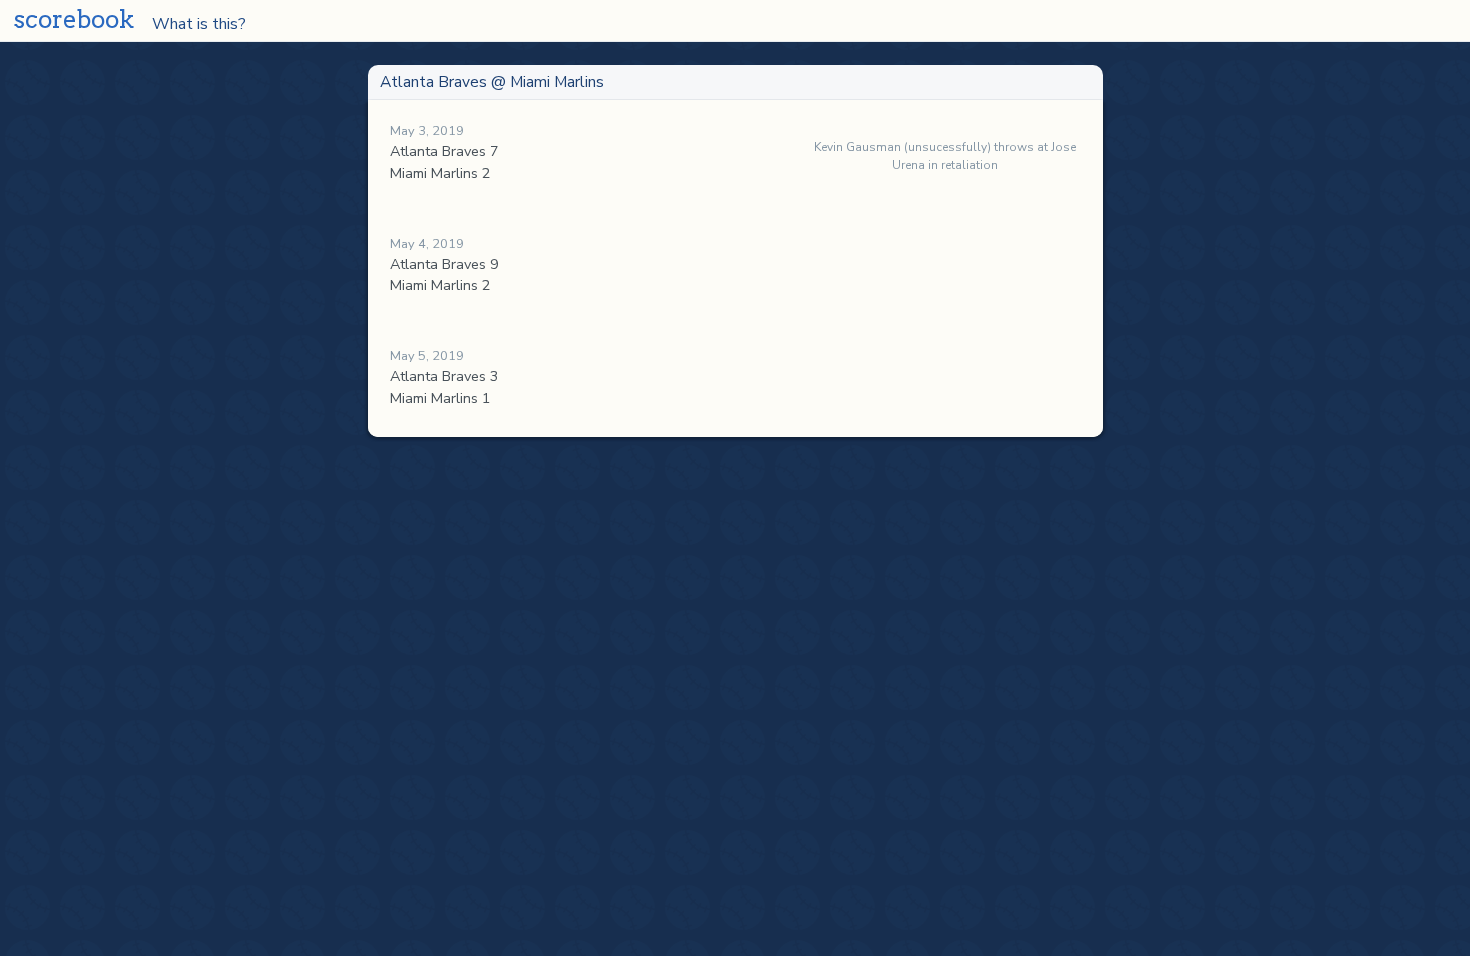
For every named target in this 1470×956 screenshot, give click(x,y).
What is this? (188, 23)
